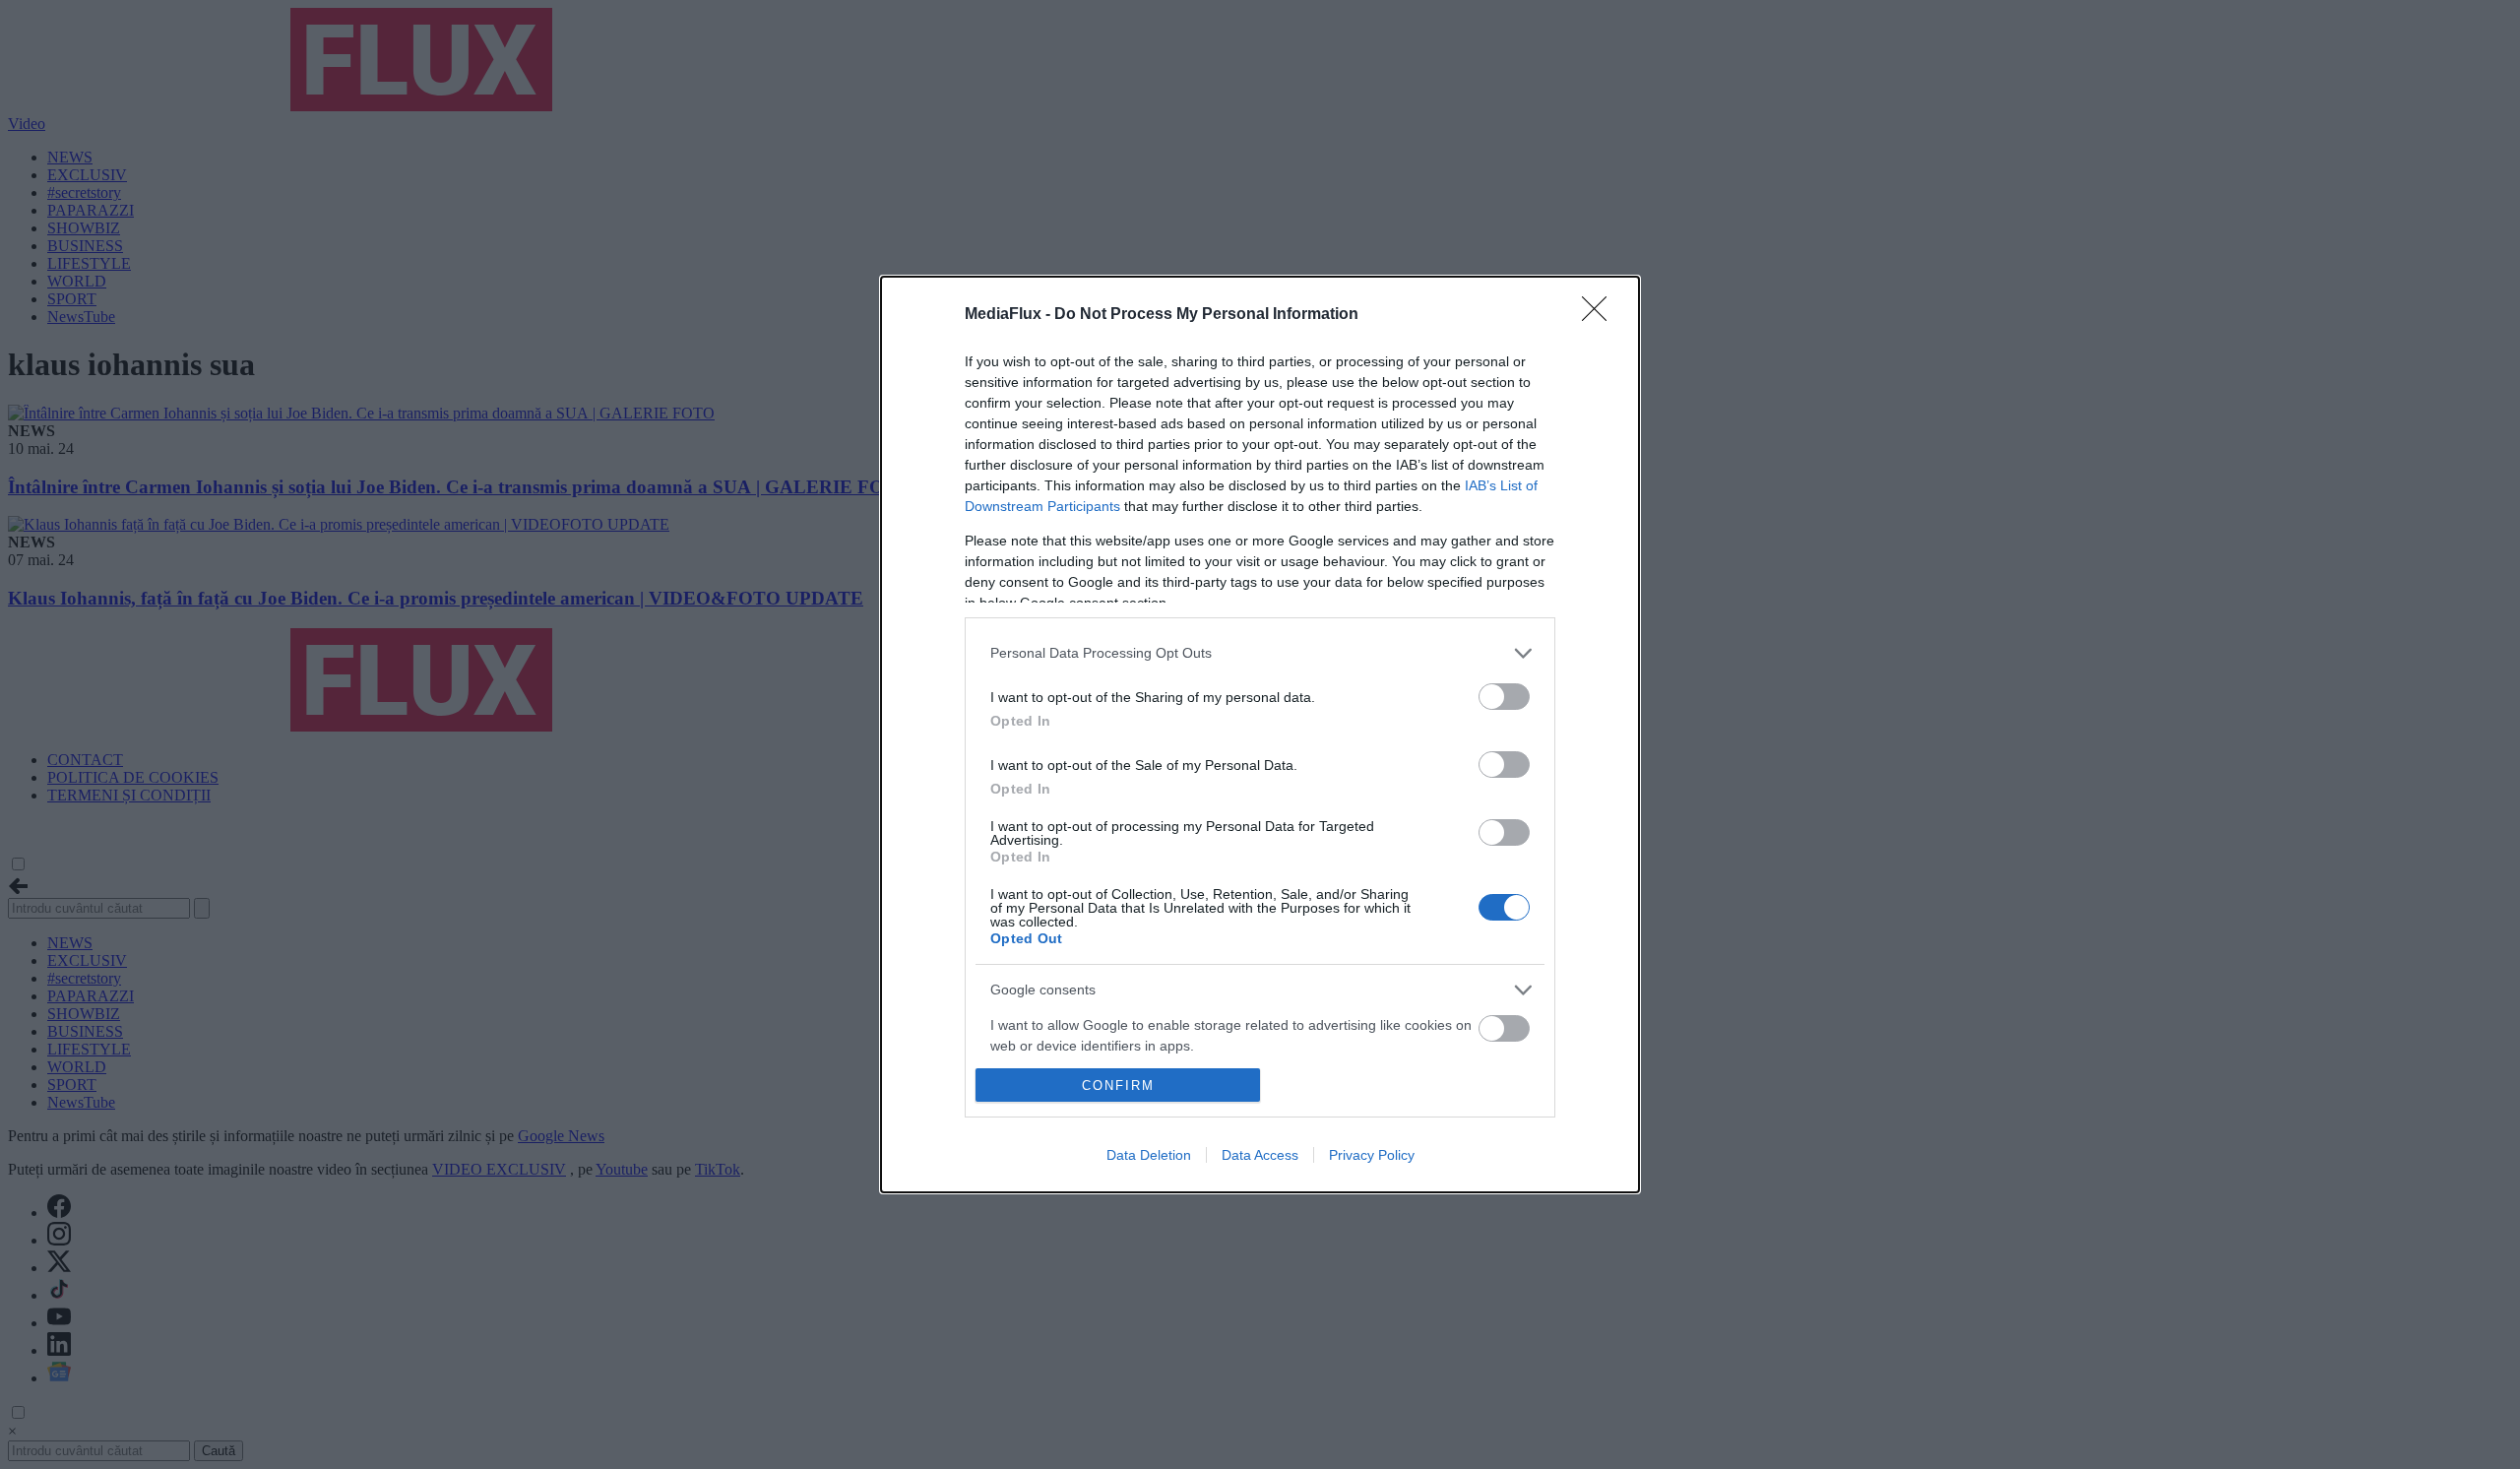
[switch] (1504, 697)
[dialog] (1260, 735)
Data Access (1260, 1155)
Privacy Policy (1372, 1155)
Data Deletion (1149, 1155)
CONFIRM (1118, 1086)
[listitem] (1260, 653)
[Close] (1601, 315)
